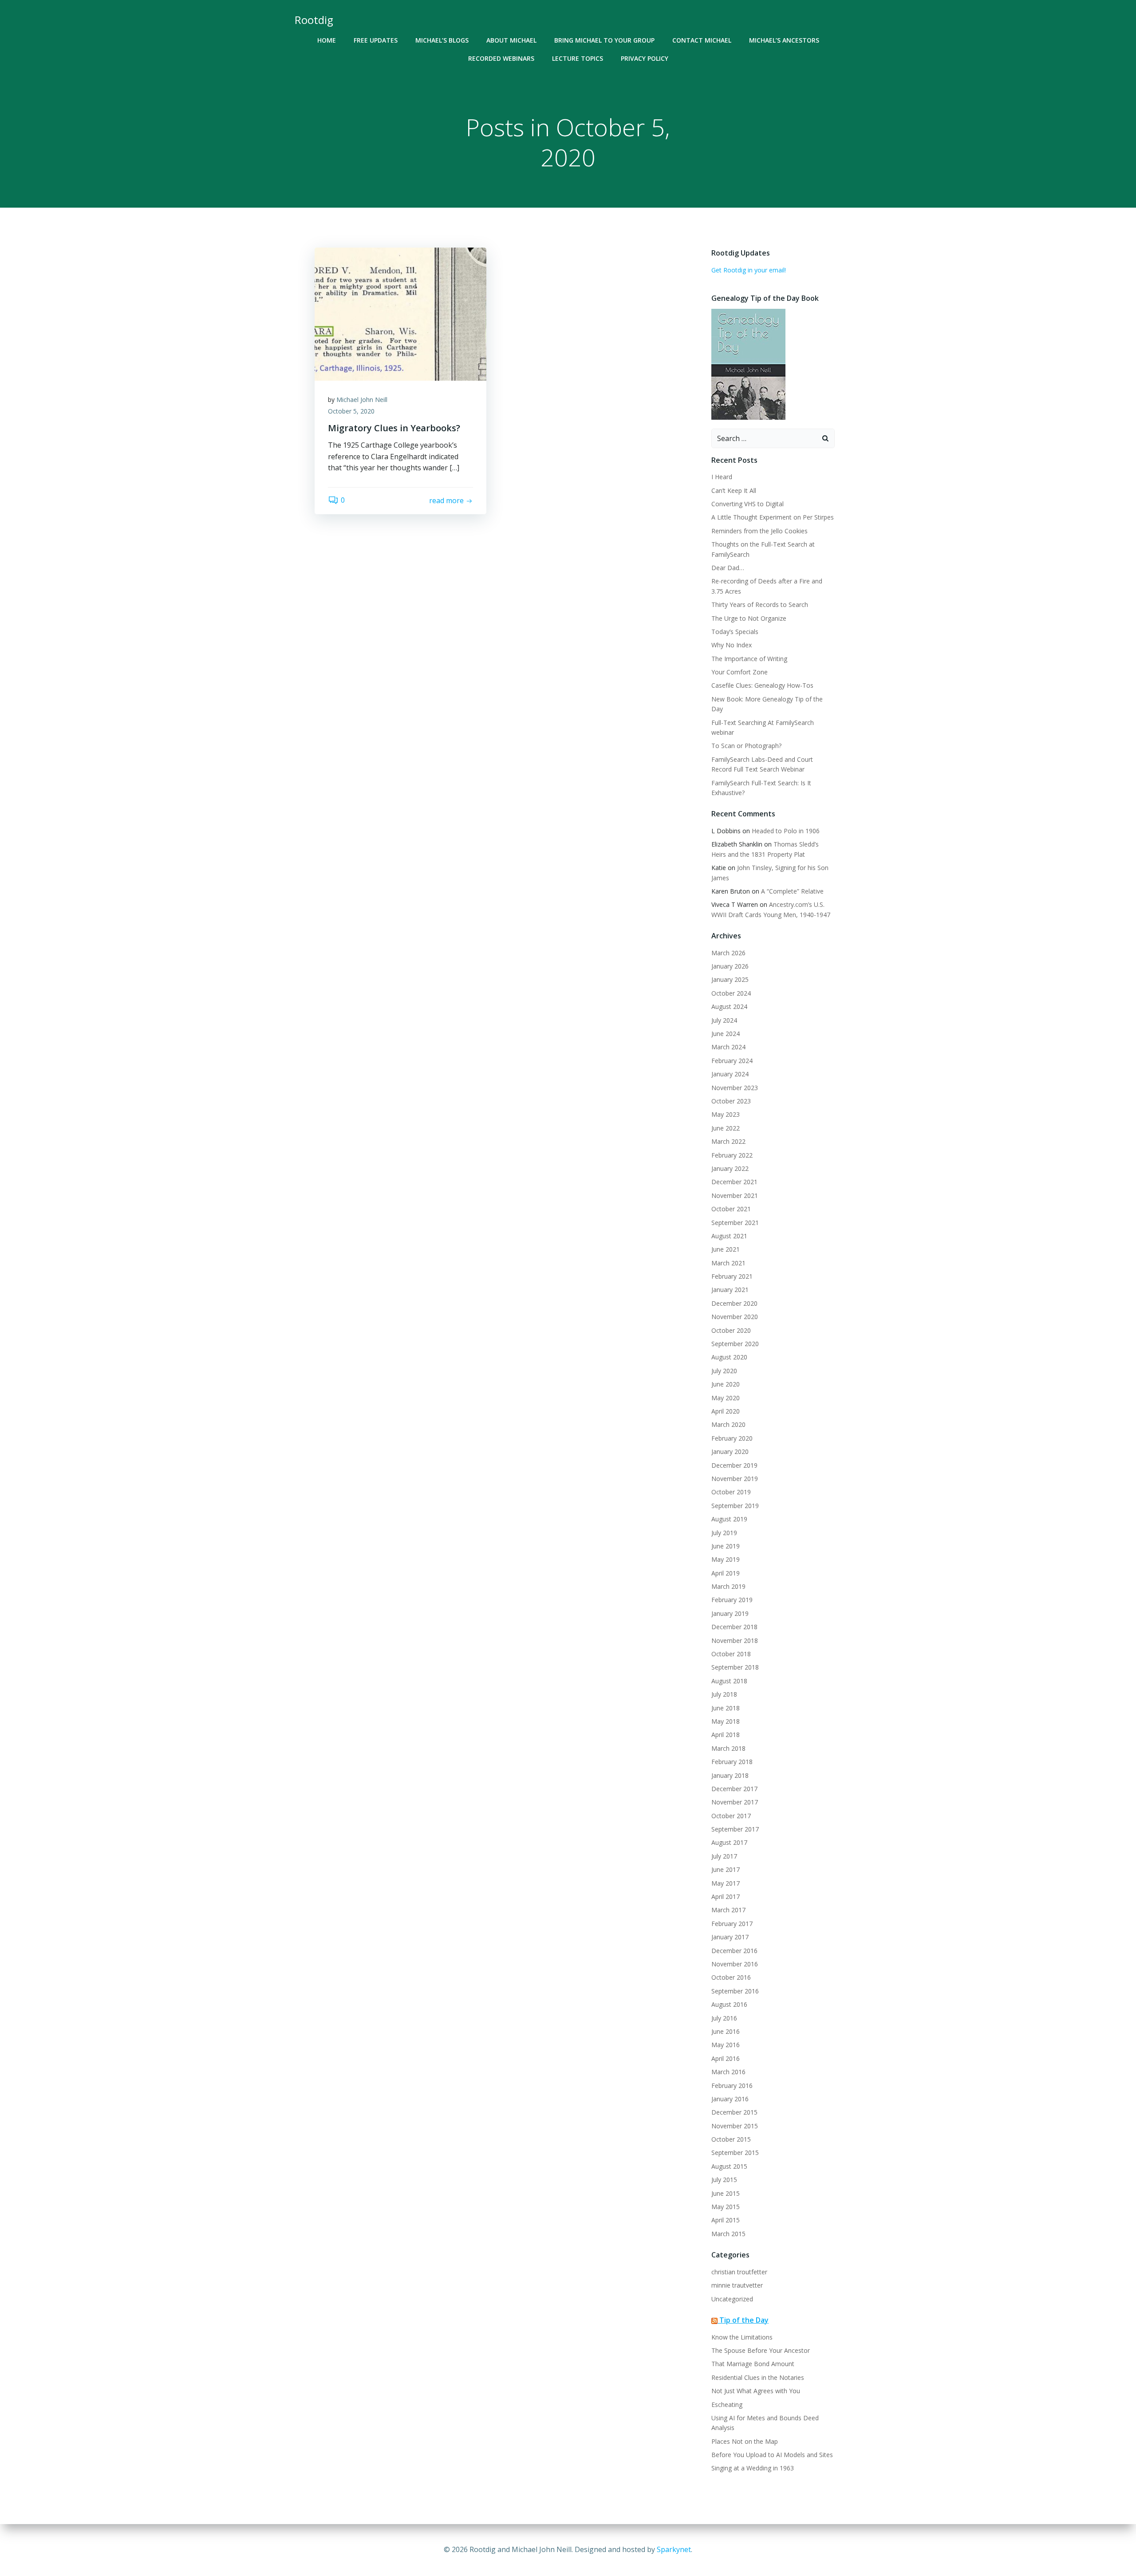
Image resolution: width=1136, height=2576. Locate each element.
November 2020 (735, 1317)
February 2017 (732, 1924)
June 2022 (726, 1128)
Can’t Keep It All (734, 490)
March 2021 (728, 1263)
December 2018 (734, 1627)
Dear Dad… (728, 568)
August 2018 (729, 1681)
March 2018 (728, 1748)
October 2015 (731, 2139)
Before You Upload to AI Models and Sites (772, 2455)
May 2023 (726, 1114)
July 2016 (724, 2018)
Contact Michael (702, 40)
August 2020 (729, 1357)
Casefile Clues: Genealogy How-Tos (762, 685)
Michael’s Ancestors (784, 40)
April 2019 (726, 1573)
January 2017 (730, 1937)
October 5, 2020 (351, 411)
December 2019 (734, 1465)
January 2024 (730, 1074)
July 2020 (724, 1371)
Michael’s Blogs (442, 40)
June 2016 (726, 2031)
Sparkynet (674, 2549)
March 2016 (728, 2072)
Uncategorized (732, 2299)
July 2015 (724, 2180)
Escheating (727, 2405)
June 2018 (726, 1708)
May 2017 (726, 1883)
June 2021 (726, 1249)
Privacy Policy (645, 58)
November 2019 (735, 1479)
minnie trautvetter (737, 2285)
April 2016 (726, 2058)
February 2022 (732, 1155)
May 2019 (726, 1559)
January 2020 (730, 1451)
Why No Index (732, 645)
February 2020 (732, 1438)
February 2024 (732, 1061)
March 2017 (728, 1910)
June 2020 (726, 1384)
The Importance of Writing (749, 659)
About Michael (511, 40)
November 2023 (735, 1088)
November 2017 (735, 1802)
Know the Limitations (742, 2337)
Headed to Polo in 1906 (786, 831)
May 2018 (726, 1721)
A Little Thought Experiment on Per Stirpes (773, 517)
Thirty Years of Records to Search (760, 605)
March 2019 (728, 1586)
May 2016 (726, 2045)
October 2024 (731, 993)
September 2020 (735, 1344)
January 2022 (730, 1168)
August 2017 (729, 1842)
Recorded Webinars (501, 58)
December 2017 (734, 1789)
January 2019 (730, 1613)
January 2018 (730, 1775)
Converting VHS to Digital (747, 504)
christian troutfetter (739, 2272)
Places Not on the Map (745, 2441)
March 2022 (728, 1141)
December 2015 (734, 2112)
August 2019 (729, 1519)
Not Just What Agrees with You (756, 2391)
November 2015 (735, 2126)
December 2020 (734, 1303)
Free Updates (376, 40)
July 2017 (724, 1856)
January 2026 (730, 966)
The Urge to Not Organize (749, 618)
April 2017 (726, 1897)
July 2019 (724, 1533)
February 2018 (732, 1762)
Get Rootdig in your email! (749, 270)
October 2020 (731, 1330)
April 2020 (726, 1411)
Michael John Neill (362, 400)
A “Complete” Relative (792, 891)
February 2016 (732, 2086)
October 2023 (731, 1101)
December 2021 (734, 1182)
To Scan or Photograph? (746, 746)
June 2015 (726, 2193)
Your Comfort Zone (740, 672)
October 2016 (731, 1977)
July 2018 (724, 1694)
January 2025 (730, 979)
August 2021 (729, 1236)
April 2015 (726, 2220)
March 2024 (728, 1047)
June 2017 (726, 1869)
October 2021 (731, 1209)
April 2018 (726, 1735)
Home (327, 40)
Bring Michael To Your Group (604, 40)
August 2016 (729, 2004)
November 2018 (735, 1641)
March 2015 (728, 2234)
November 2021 (735, 1195)
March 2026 (728, 953)
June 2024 (726, 1034)
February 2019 (732, 1600)
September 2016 (735, 1991)
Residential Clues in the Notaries (758, 2377)
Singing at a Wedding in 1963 (753, 2468)
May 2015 (726, 2207)
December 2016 (734, 1951)
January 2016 (730, 2099)
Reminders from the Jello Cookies (759, 531)
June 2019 (726, 1546)
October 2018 (731, 1654)
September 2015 (735, 2153)
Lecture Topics (578, 58)
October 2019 (731, 1492)
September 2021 (735, 1223)
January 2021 (730, 1290)
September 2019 (735, 1506)
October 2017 (731, 1816)
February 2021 (732, 1276)
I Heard (722, 477)
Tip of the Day (744, 2320)
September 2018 (735, 1667)
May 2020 (726, 1398)
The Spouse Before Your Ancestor (761, 2350)
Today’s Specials (735, 632)
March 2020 (728, 1424)
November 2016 (735, 1964)
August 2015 (729, 2166)
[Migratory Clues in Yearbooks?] (400, 313)
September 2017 (735, 1829)
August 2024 (729, 1006)
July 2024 (724, 1020)
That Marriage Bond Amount (753, 2364)
